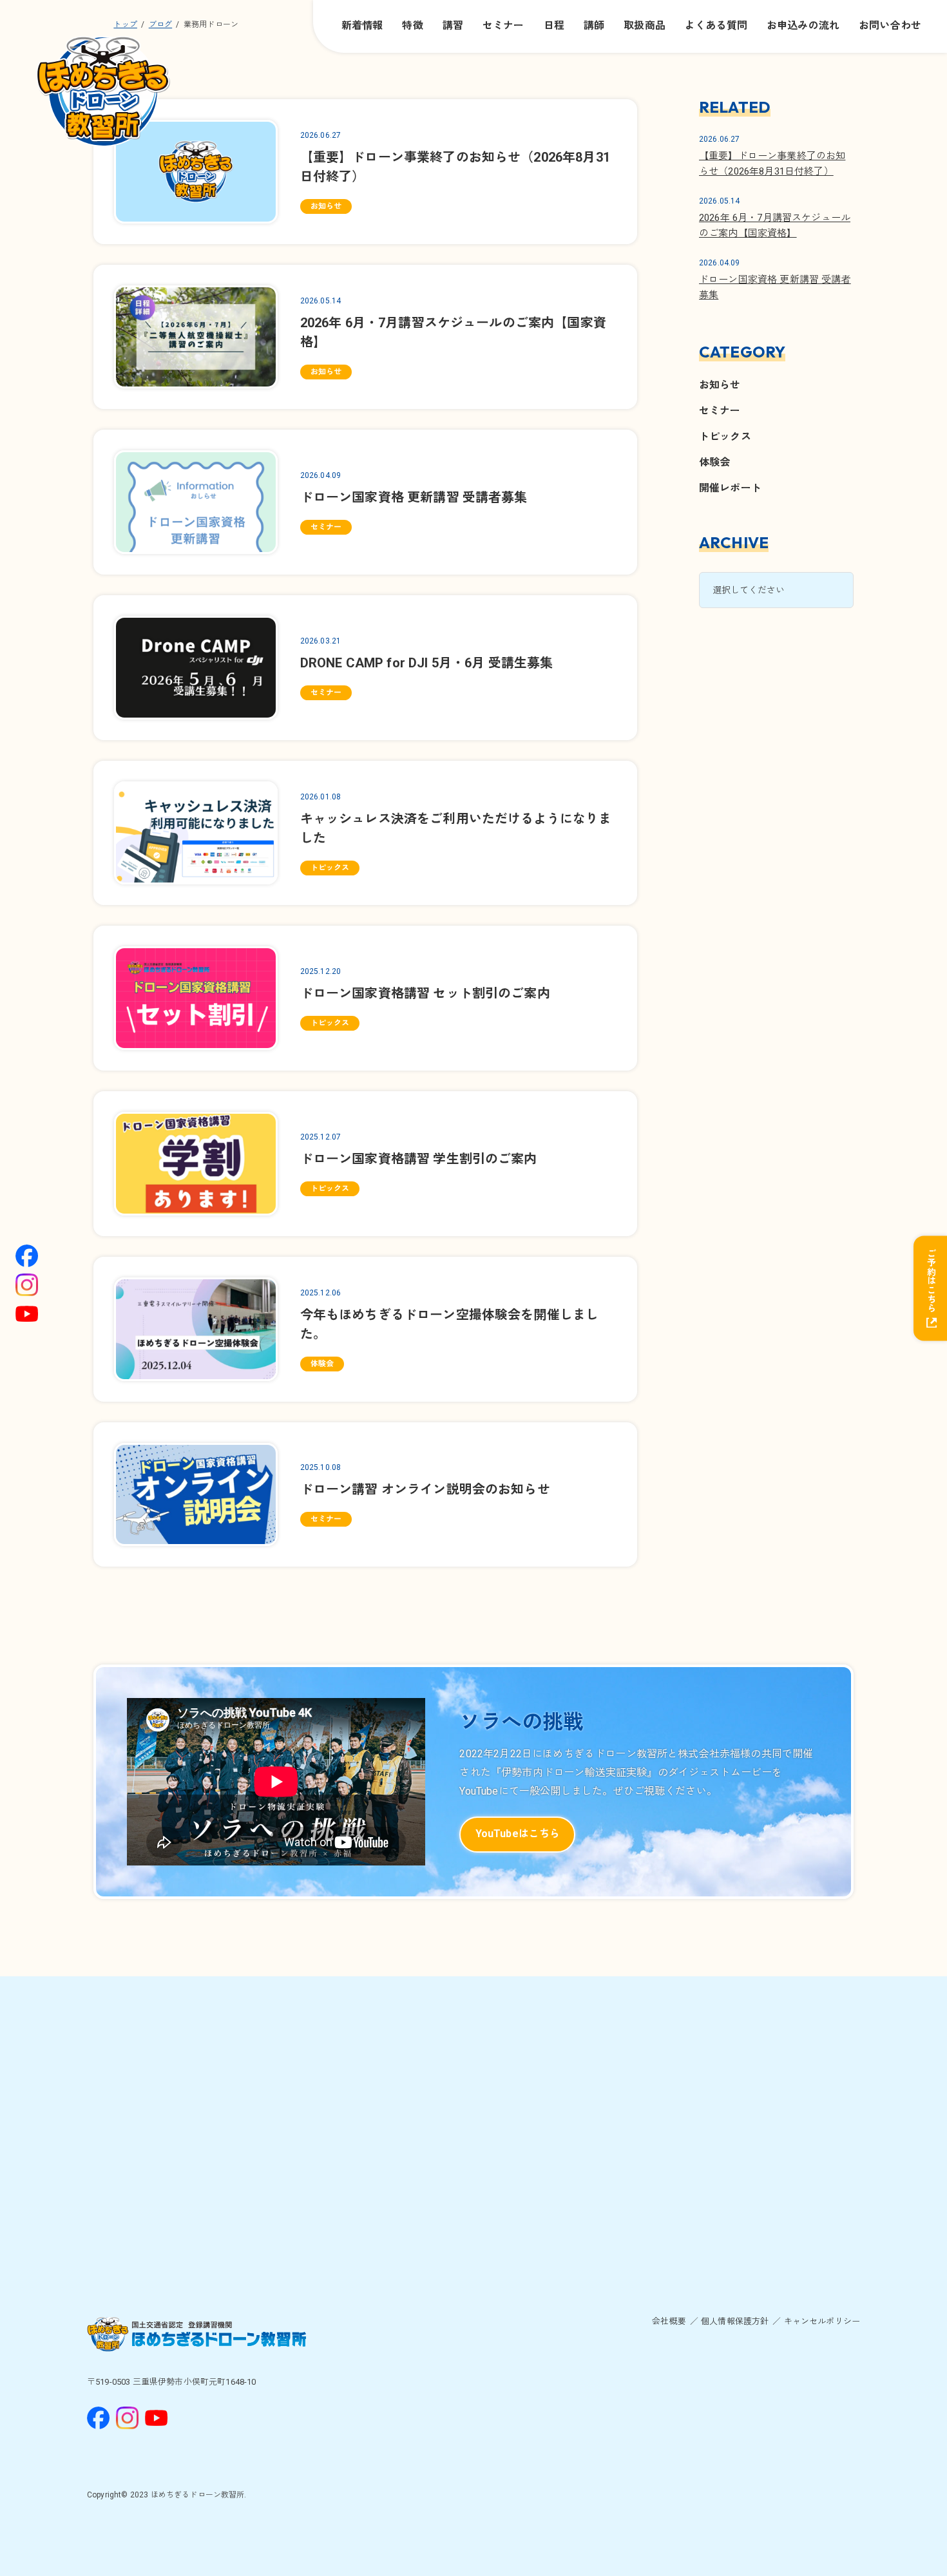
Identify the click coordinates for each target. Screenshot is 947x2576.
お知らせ (720, 385)
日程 (554, 25)
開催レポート (730, 488)
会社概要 (669, 2321)
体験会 (714, 462)
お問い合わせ (890, 25)
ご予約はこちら (931, 1280)
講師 (594, 25)
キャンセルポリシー (822, 2321)
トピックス (725, 436)
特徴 (412, 25)
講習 (453, 25)
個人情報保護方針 (735, 2321)
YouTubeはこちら (518, 1834)
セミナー (503, 25)
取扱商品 (645, 25)
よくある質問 (716, 25)
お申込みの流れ (803, 25)
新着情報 (362, 25)
